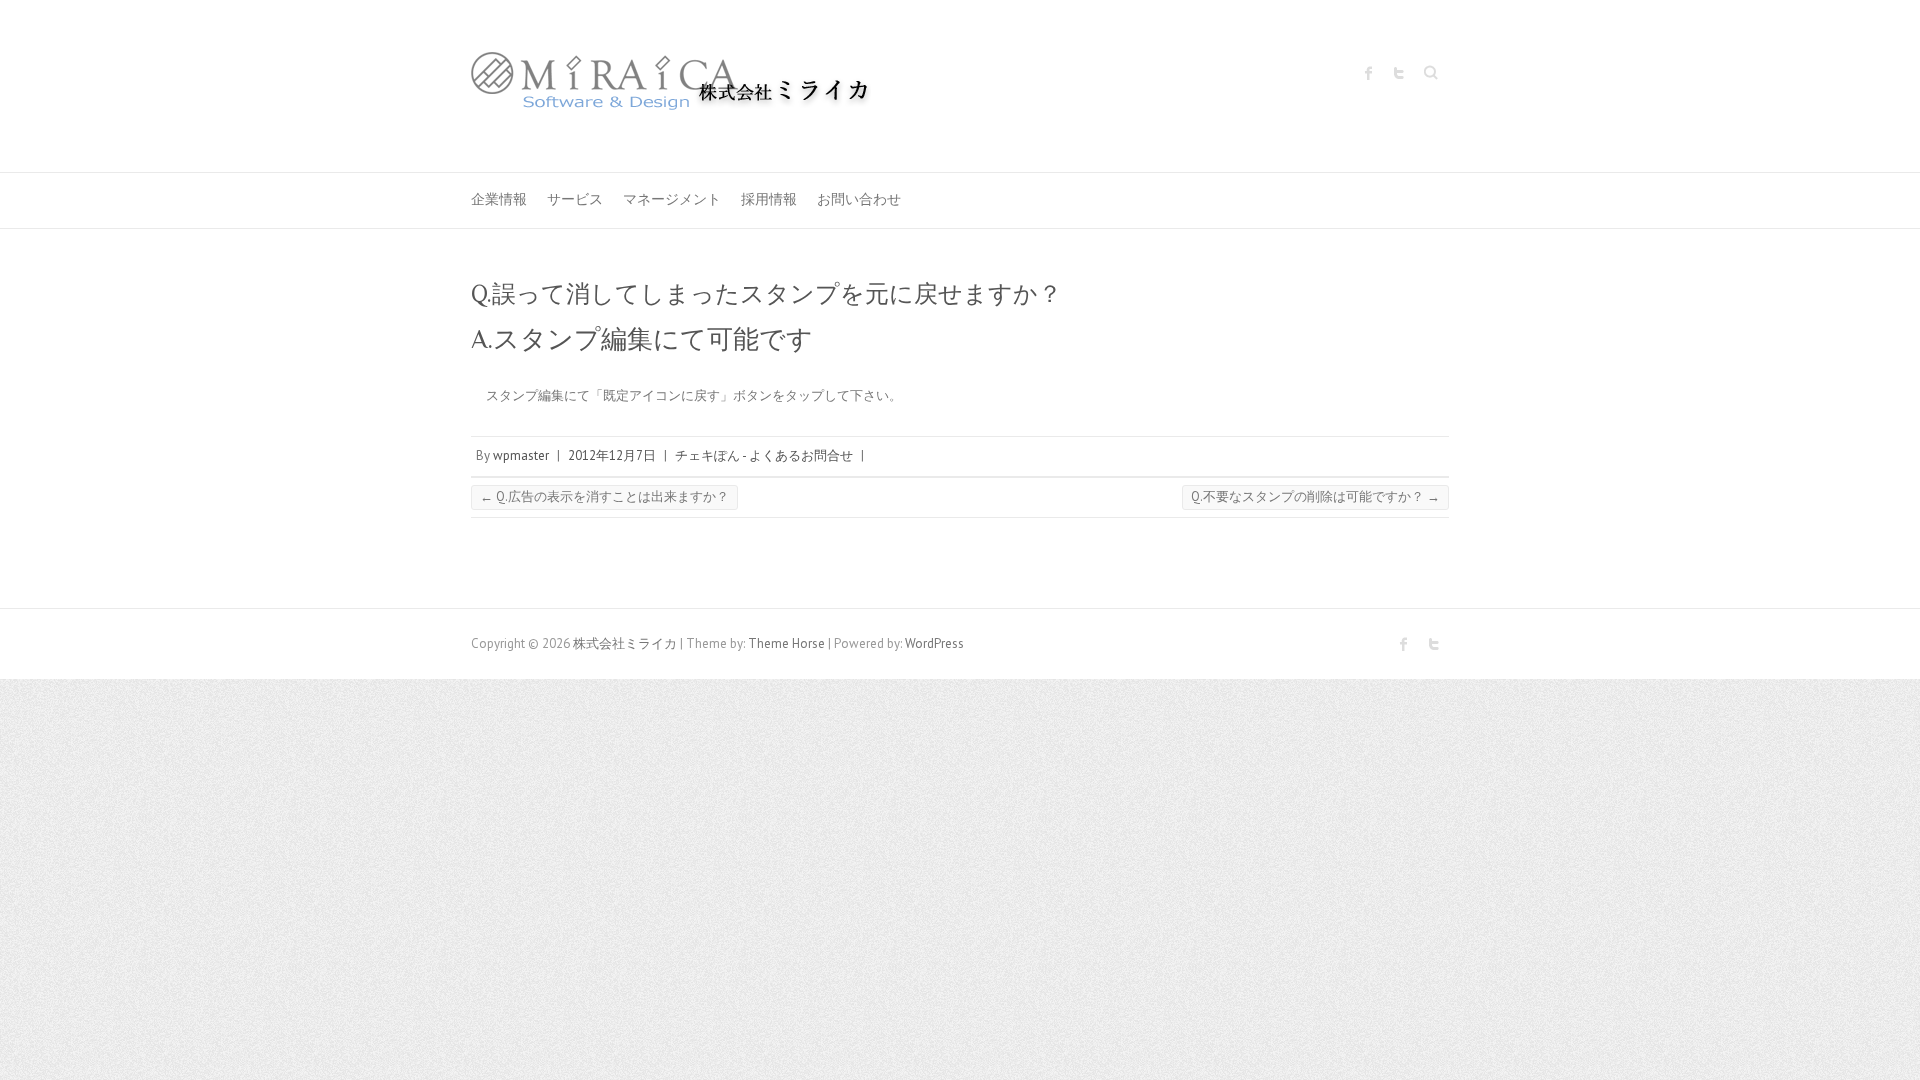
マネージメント (672, 199)
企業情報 (499, 199)
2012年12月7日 (612, 455)
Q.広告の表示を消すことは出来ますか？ (604, 496)
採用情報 (769, 199)
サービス (575, 199)
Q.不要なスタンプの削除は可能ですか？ (1315, 496)
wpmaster (521, 455)
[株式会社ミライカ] (671, 86)
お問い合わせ (859, 199)
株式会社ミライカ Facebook (1369, 73)
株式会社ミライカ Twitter (1399, 73)
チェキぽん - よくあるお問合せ (764, 455)
